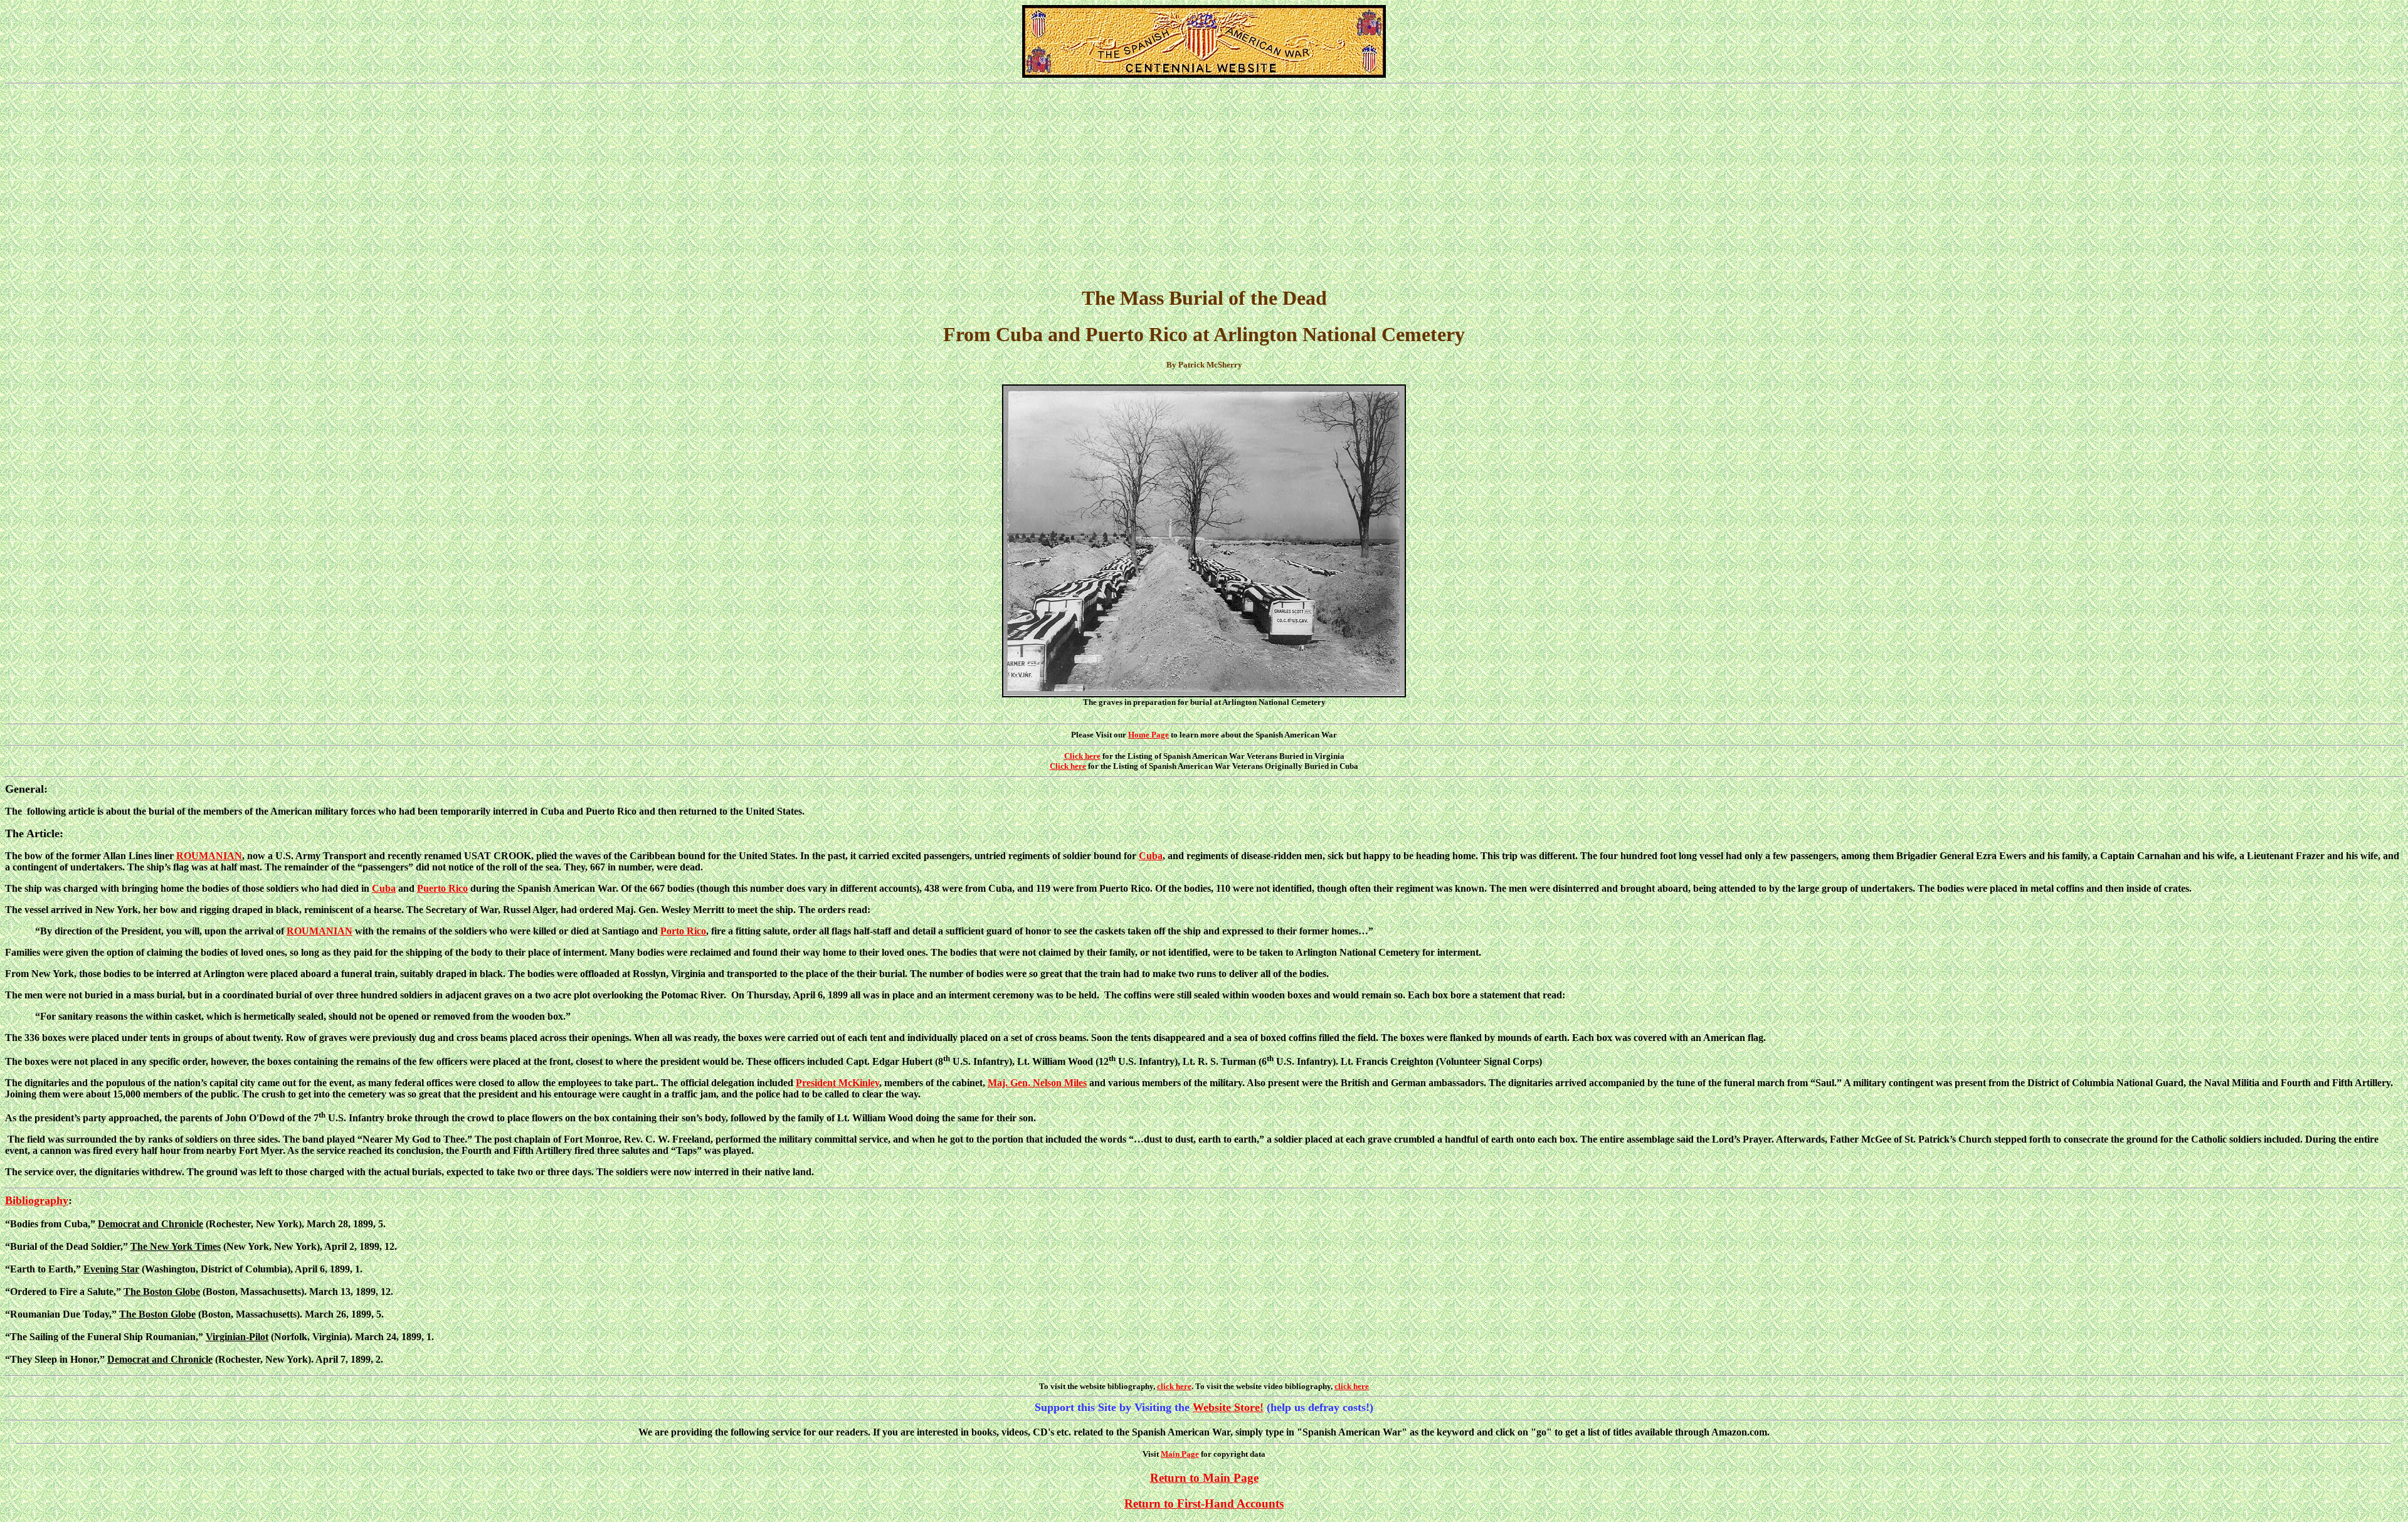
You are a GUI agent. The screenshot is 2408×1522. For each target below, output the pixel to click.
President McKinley (837, 1083)
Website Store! (1228, 1407)
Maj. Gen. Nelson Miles (1037, 1083)
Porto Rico (683, 931)
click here (1174, 1386)
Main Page (1180, 1454)
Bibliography (37, 1200)
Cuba (1151, 856)
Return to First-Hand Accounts (1204, 1504)
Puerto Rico (442, 888)
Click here (1082, 756)
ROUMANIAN (209, 856)
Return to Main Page (1204, 1478)
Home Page (1149, 735)
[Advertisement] (1204, 185)
